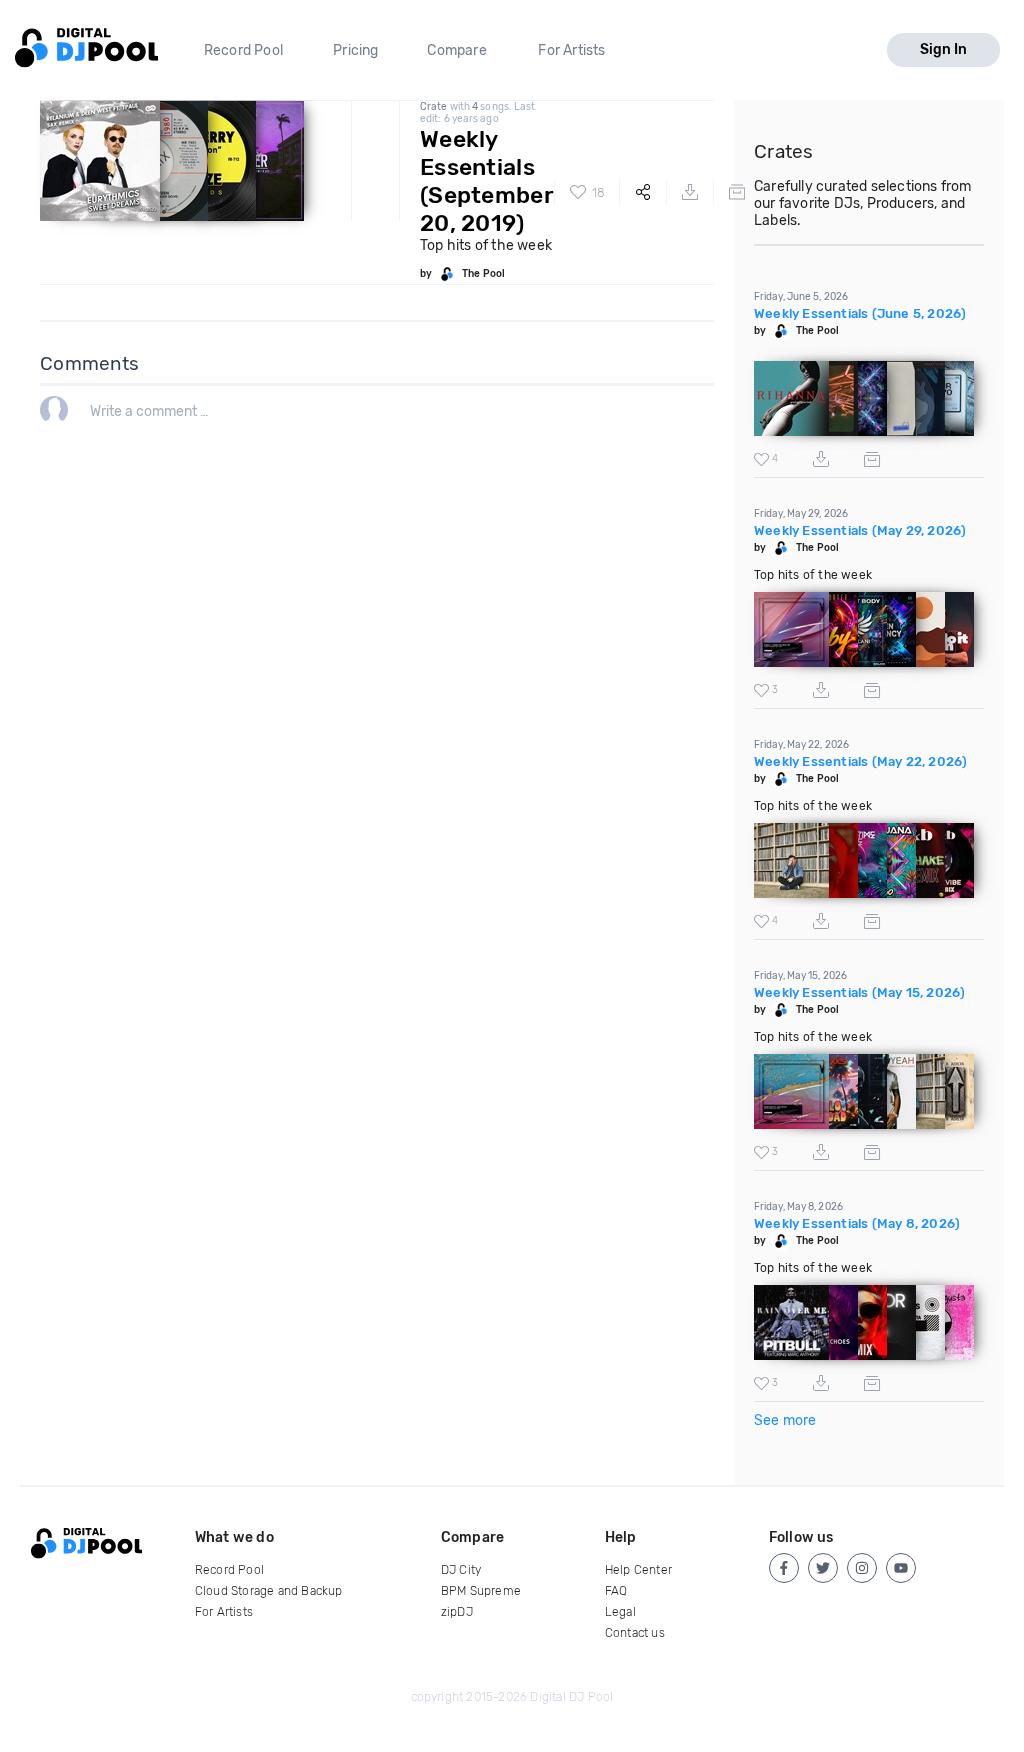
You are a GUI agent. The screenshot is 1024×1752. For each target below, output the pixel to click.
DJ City (461, 1570)
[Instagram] (862, 1568)
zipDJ (457, 1612)
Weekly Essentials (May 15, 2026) (859, 992)
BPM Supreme (481, 1591)
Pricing (355, 50)
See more (785, 1420)
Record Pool (243, 50)
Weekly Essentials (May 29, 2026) (860, 530)
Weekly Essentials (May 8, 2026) (857, 1223)
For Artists (571, 50)
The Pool (483, 274)
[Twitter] (823, 1568)
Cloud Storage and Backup (269, 1591)
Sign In (943, 49)
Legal (620, 1612)
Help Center (638, 1570)
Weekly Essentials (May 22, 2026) (860, 761)
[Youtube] (901, 1568)
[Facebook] (784, 1568)
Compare (456, 50)
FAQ (616, 1591)
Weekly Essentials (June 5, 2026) (860, 313)
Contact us (635, 1633)
